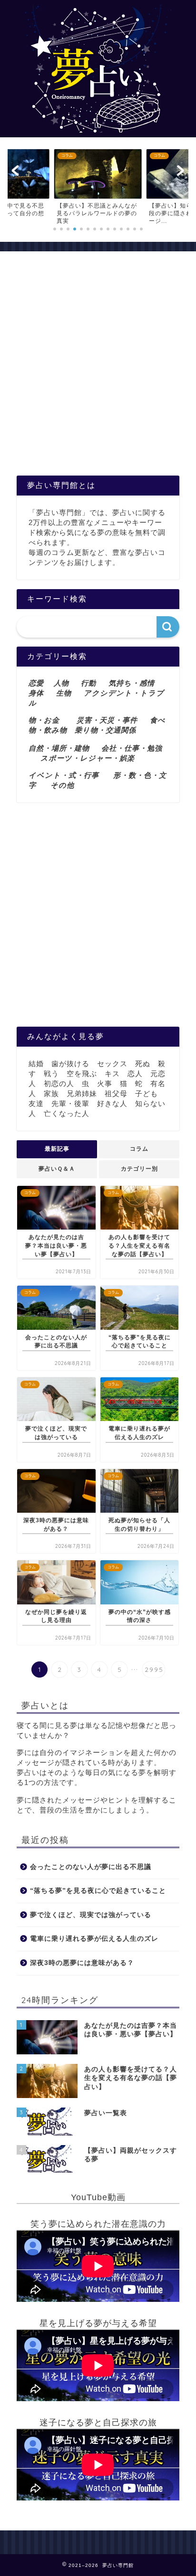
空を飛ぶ (82, 1073)
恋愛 (36, 683)
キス (112, 1073)
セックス (112, 1064)
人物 (61, 683)
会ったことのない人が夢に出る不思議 (91, 1867)
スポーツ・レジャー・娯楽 (88, 758)
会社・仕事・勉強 (132, 748)
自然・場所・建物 (65, 748)
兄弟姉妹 (82, 1093)
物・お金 (44, 720)
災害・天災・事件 (107, 720)
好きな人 (112, 1103)
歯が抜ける (70, 1064)
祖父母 (116, 1093)
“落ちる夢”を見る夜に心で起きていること (98, 1891)
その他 (62, 785)
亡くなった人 (67, 1113)
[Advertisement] (98, 368)
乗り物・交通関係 (105, 730)
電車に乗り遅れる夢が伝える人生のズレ (94, 1939)
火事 (105, 1083)
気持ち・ (124, 683)
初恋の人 (59, 1083)
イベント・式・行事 (64, 775)
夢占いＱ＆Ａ (57, 1169)
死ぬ (143, 1064)
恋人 (135, 1073)
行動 (88, 683)
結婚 (36, 1064)
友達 (36, 1103)
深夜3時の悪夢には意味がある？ (82, 1963)
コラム (139, 1149)
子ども (147, 1093)
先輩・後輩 (70, 1103)
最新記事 (57, 1149)
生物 (64, 693)
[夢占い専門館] (98, 129)
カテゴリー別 (139, 1169)
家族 (51, 1093)
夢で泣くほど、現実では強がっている (91, 1915)
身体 (36, 693)
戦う (51, 1073)
